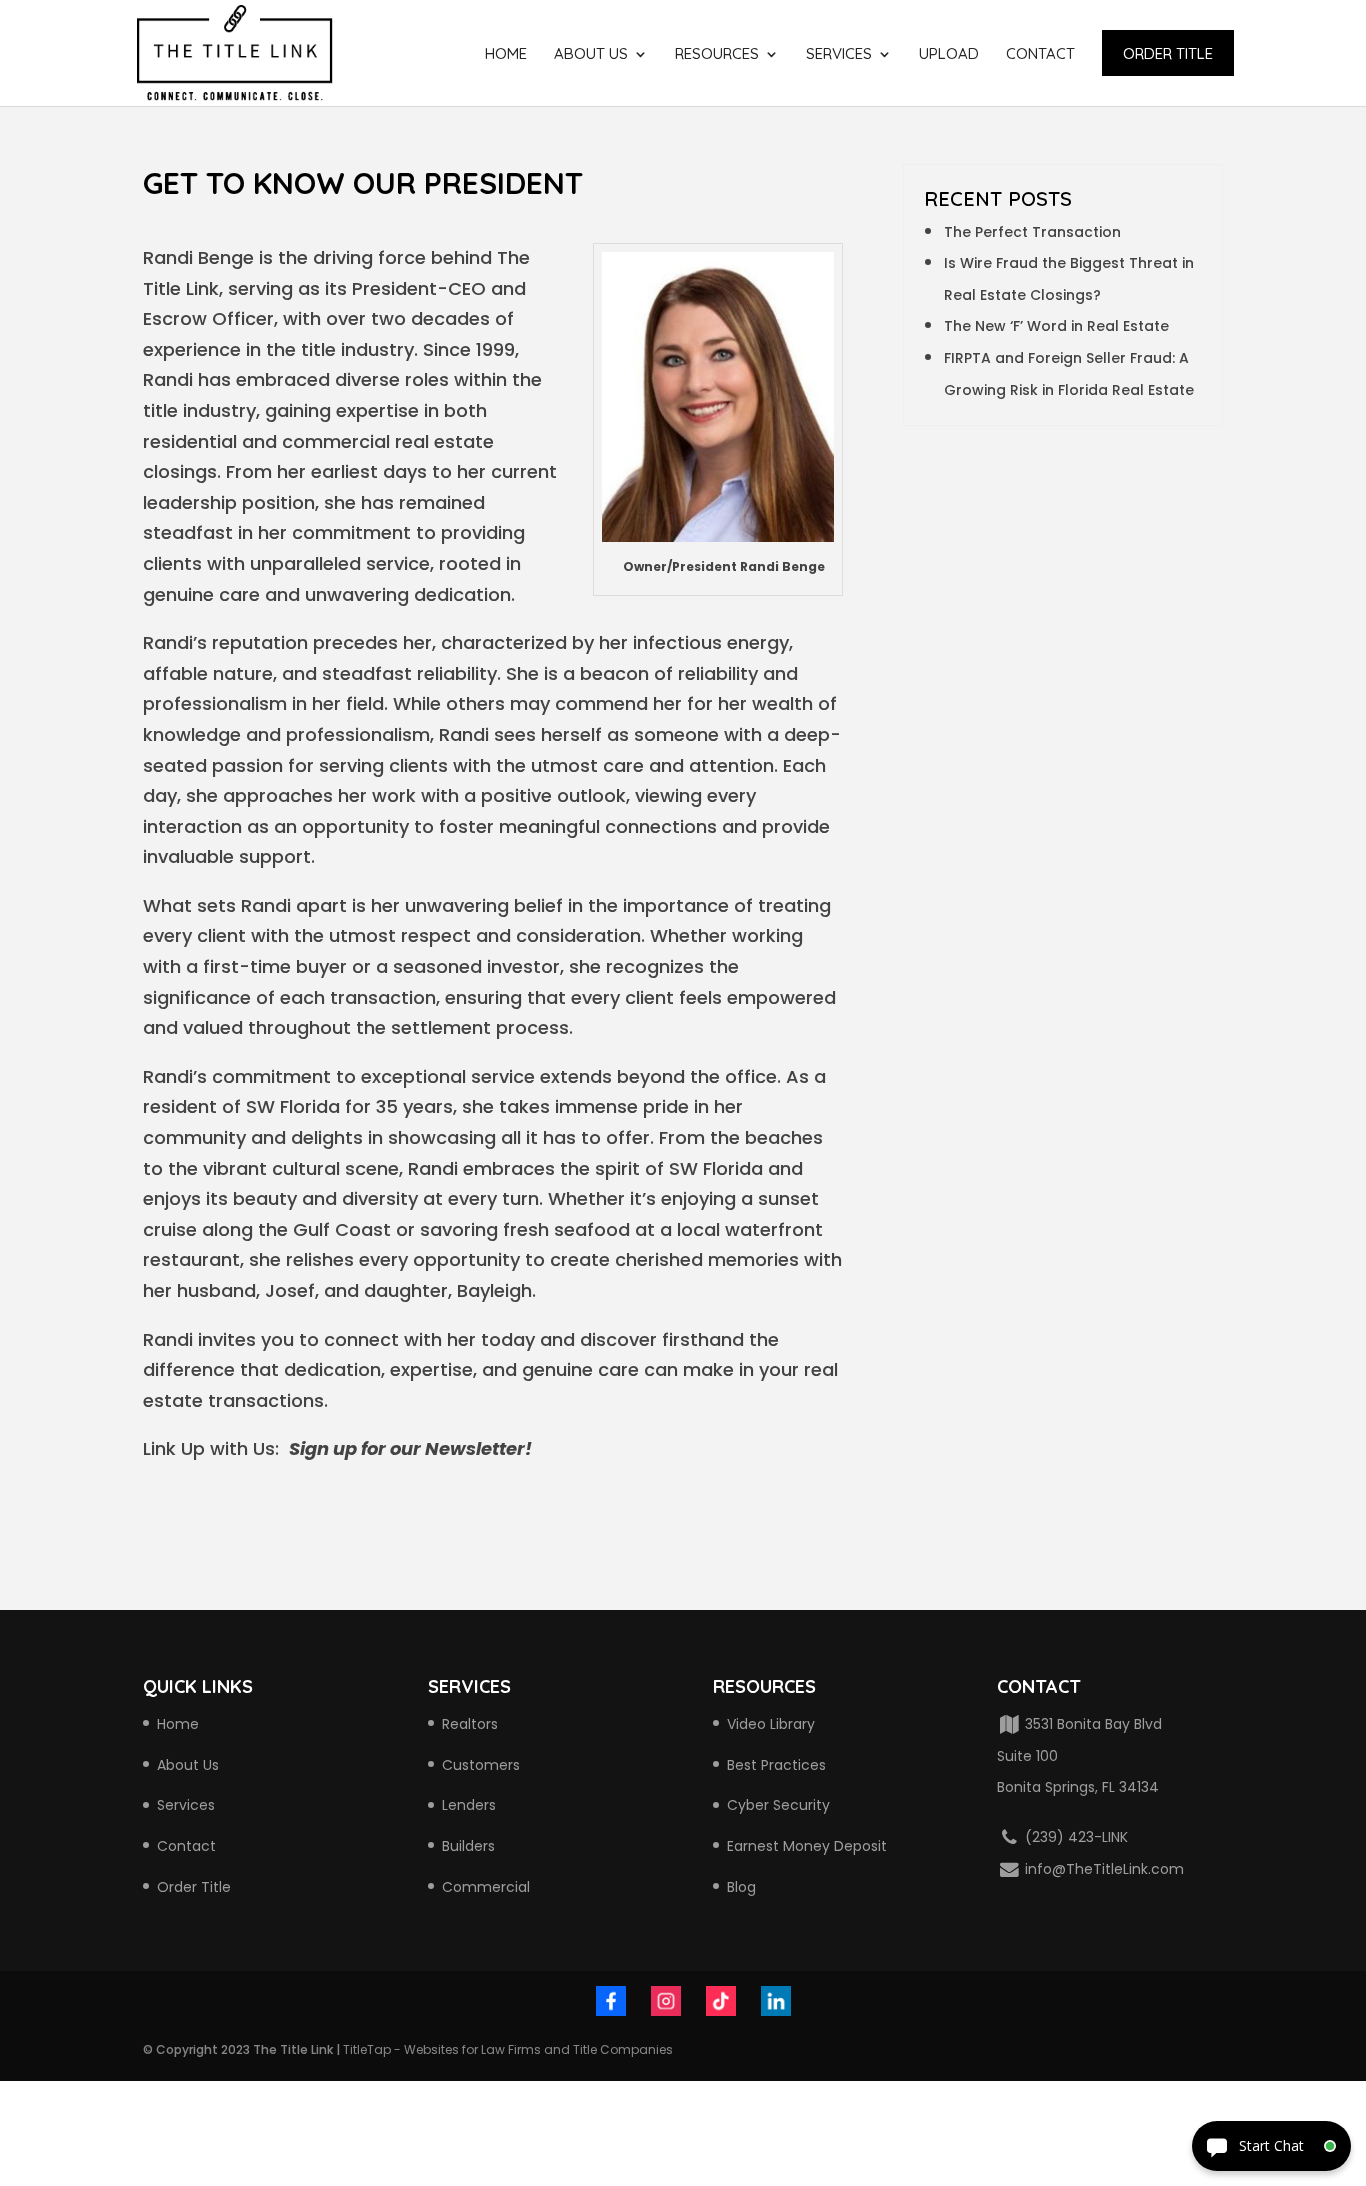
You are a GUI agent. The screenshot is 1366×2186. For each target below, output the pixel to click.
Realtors (470, 1724)
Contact (1040, 55)
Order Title (1168, 53)
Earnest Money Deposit (807, 1846)
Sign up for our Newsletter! (410, 1448)
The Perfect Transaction (1032, 232)
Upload (949, 55)
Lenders (469, 1805)
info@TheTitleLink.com (1102, 1869)
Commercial (486, 1887)
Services (839, 55)
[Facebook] (611, 2005)
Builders (468, 1846)
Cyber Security (778, 1805)
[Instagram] (666, 2005)
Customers (481, 1765)
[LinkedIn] (776, 2005)
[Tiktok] (721, 2005)
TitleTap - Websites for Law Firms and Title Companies (508, 2049)
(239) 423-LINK (1074, 1837)
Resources (717, 55)
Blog (741, 1887)
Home (506, 55)
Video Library (771, 1724)
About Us (591, 55)
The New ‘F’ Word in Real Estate (1056, 326)
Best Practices (776, 1765)
